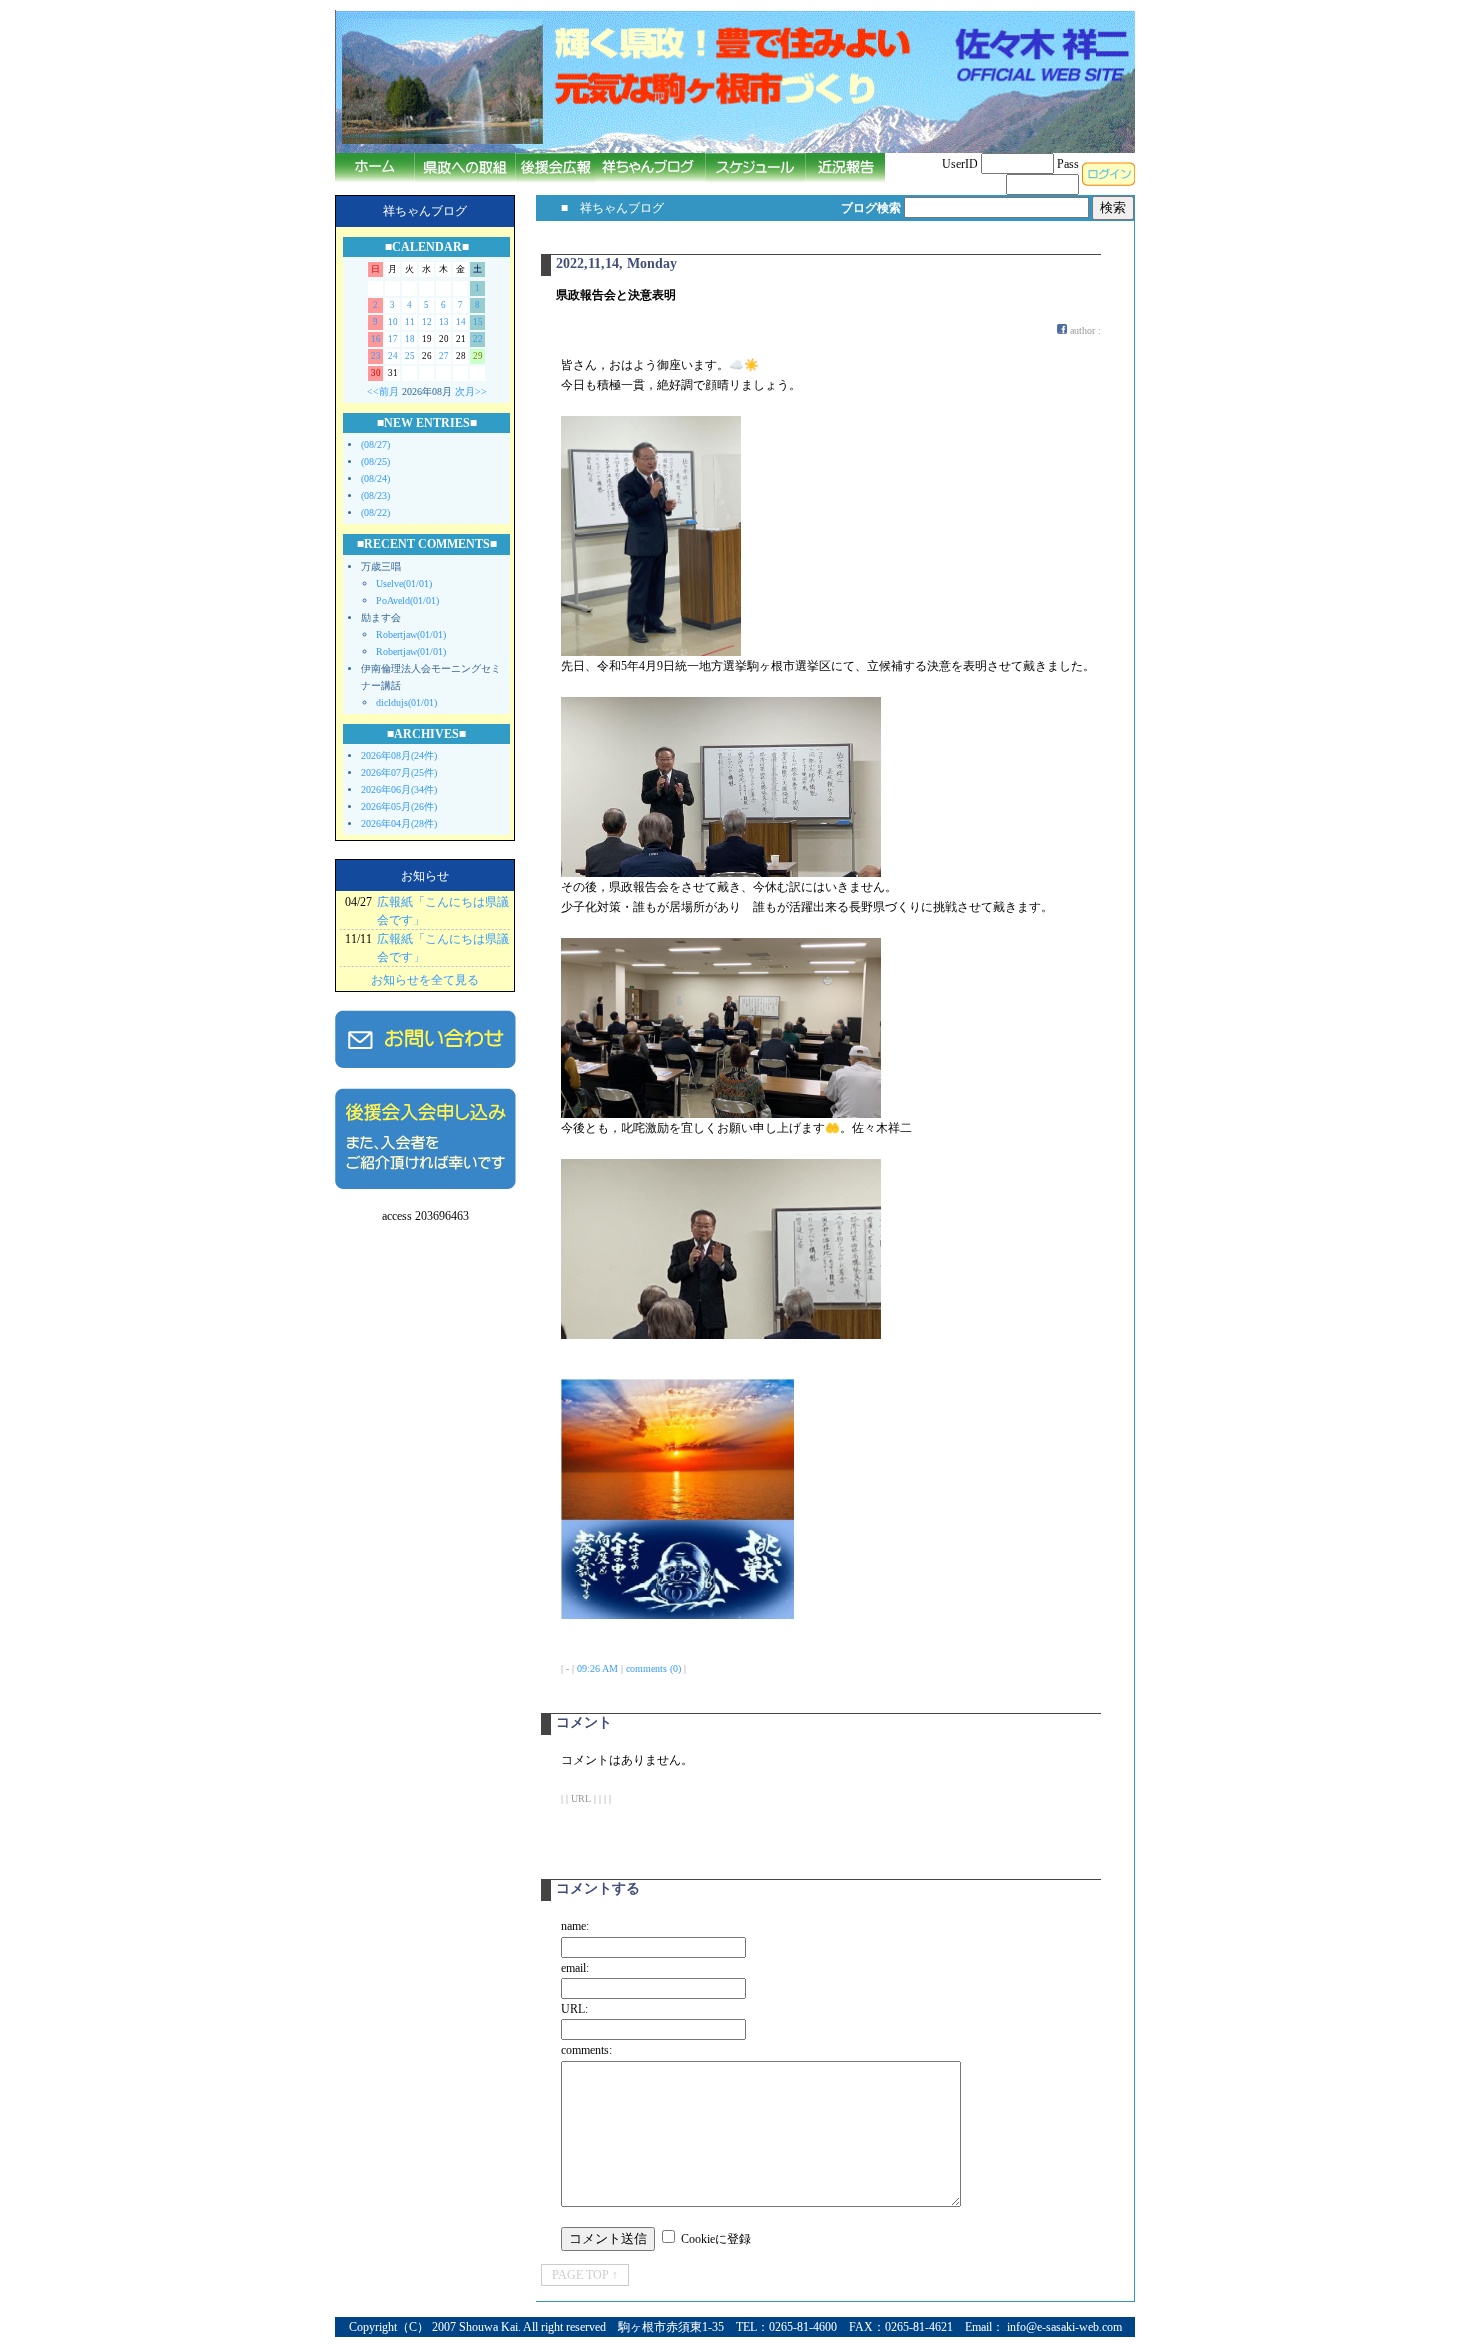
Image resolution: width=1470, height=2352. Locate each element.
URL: (574, 2009)
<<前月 (383, 391)
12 (427, 322)
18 (410, 339)
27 (444, 356)
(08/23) (375, 495)
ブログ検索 (871, 208)
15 (478, 322)
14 (461, 322)
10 (393, 322)
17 (393, 339)
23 (376, 356)
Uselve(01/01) (404, 583)
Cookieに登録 (716, 2239)
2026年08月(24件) (399, 755)
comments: (586, 2050)
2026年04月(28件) (399, 823)
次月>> (471, 391)
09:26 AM (597, 1668)
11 (410, 322)
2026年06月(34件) (399, 789)
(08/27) (375, 444)
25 (410, 356)
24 (393, 356)
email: (575, 1968)
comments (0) (653, 1668)
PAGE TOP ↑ (585, 2275)
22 (478, 339)
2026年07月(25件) (399, 772)
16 (376, 339)
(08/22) (375, 512)
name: (575, 1926)
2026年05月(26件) (399, 806)
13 (444, 322)
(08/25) (375, 461)
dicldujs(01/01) (406, 702)
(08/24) (375, 478)
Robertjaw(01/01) (411, 634)
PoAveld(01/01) (407, 600)
